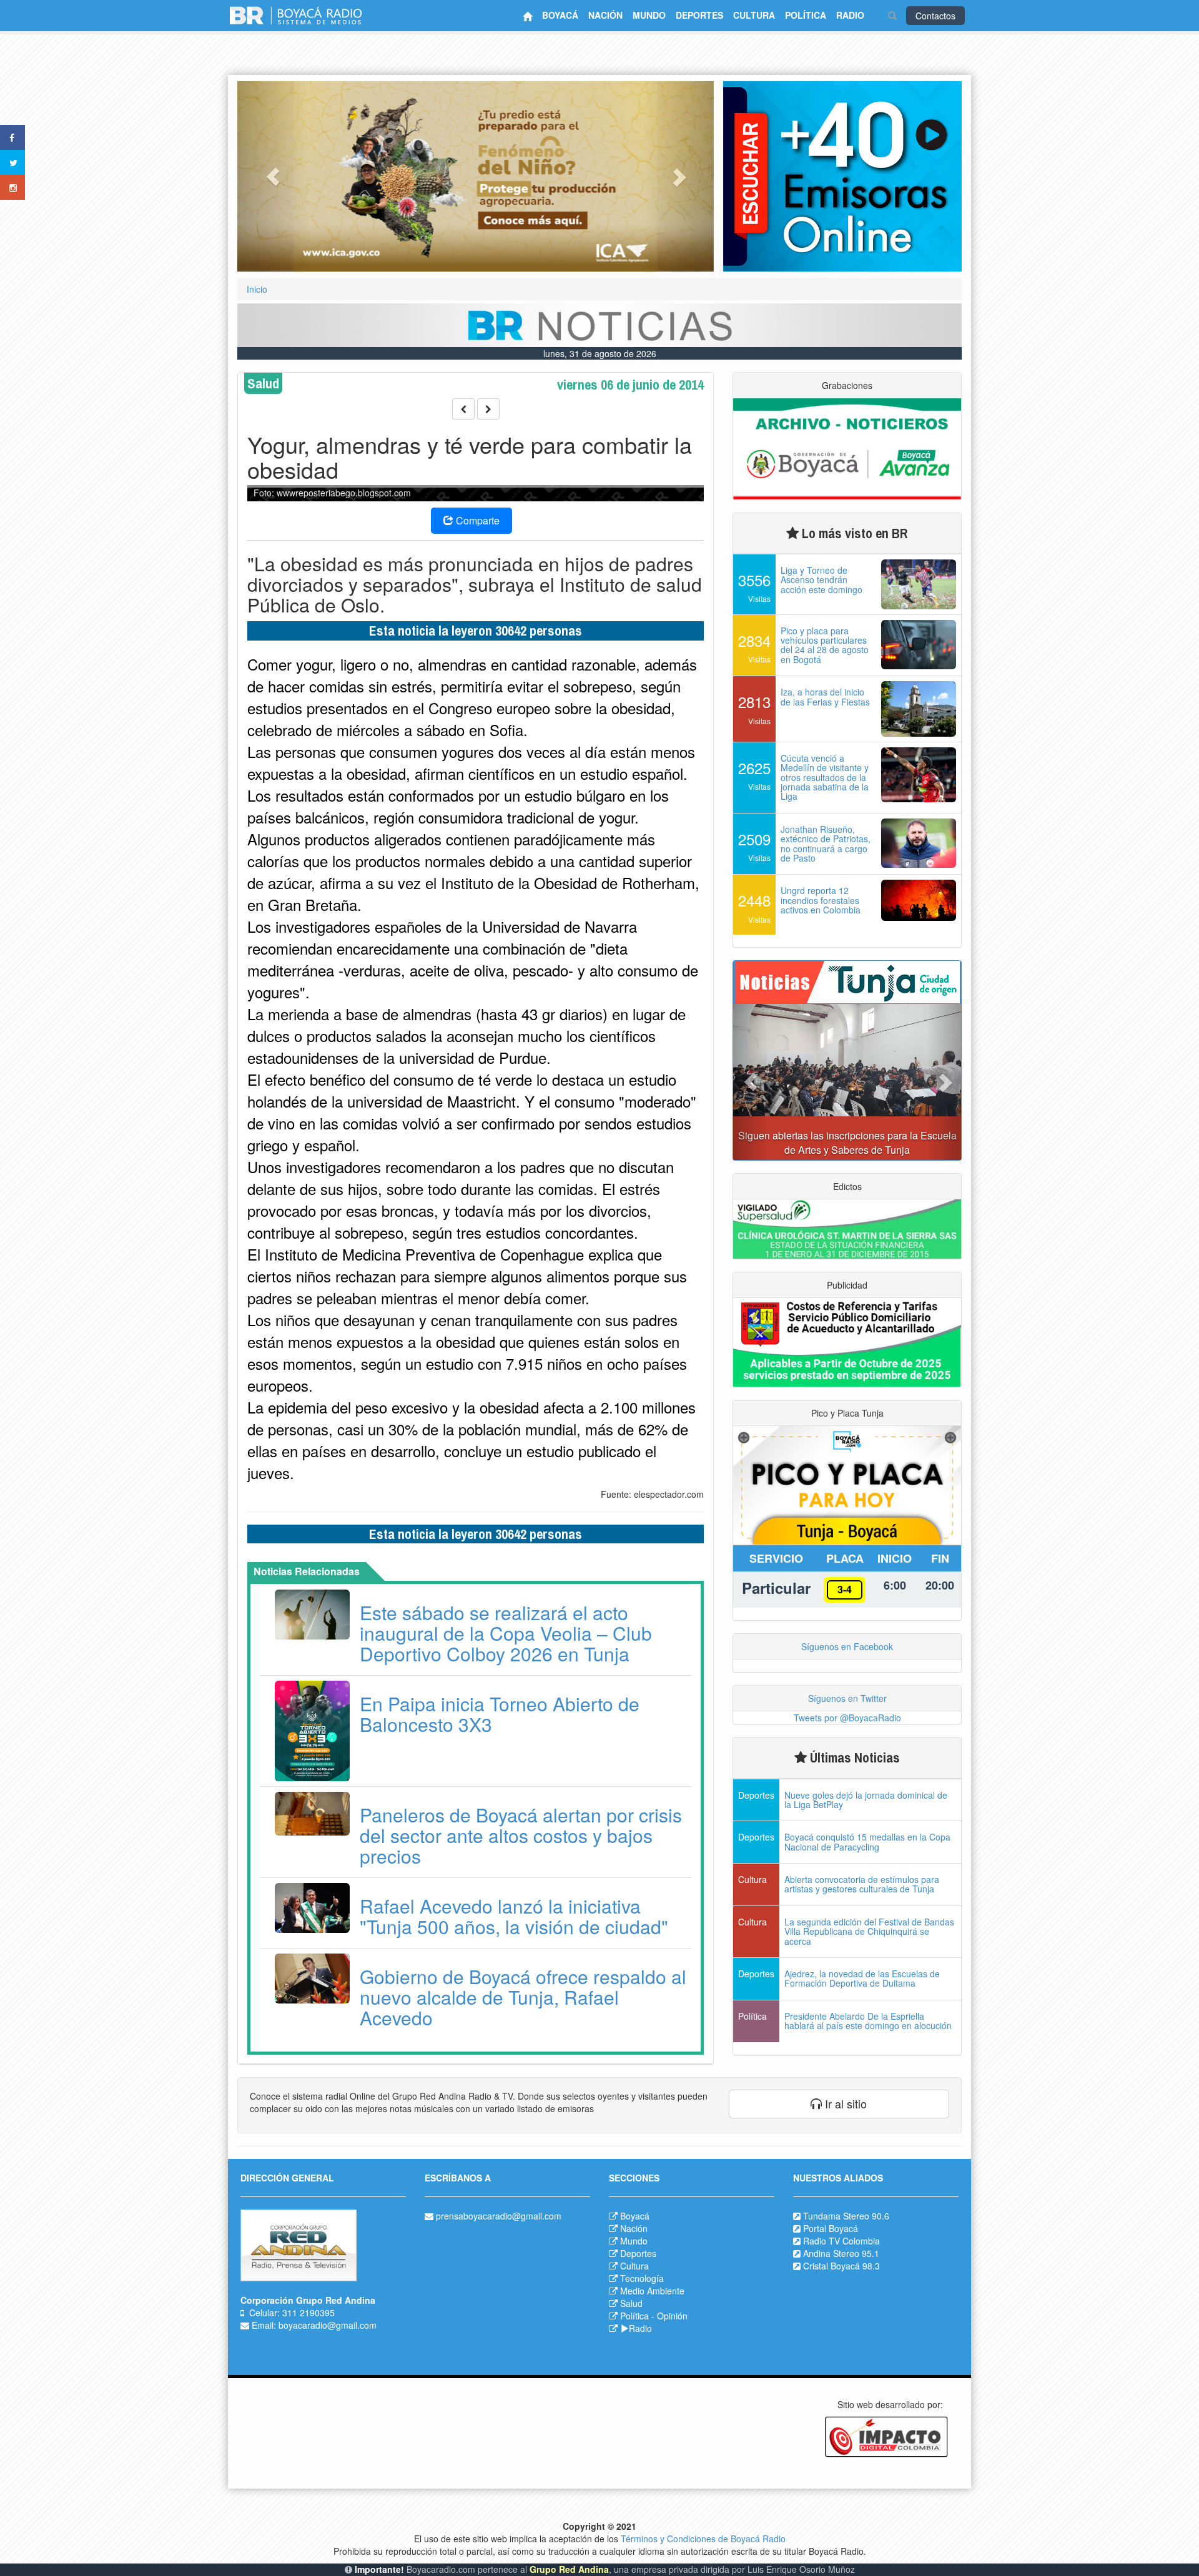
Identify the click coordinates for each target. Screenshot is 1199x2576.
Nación (634, 2228)
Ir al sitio (844, 2103)
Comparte (476, 520)
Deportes (638, 2253)
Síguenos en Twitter (847, 1698)
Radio (640, 2328)
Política (634, 2316)
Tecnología (642, 2278)
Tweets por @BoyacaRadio (847, 1718)
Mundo (634, 2241)
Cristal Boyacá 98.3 (841, 2266)
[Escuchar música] (842, 176)
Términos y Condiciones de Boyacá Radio (703, 2539)
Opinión (672, 2316)
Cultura (634, 2266)
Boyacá (635, 2216)
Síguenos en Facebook (847, 1646)
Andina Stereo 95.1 (841, 2253)
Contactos (935, 16)
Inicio (257, 289)
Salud (631, 2303)
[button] (273, 176)
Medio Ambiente (652, 2291)
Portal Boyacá (831, 2228)
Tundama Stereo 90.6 (846, 2216)
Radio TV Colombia (841, 2241)
